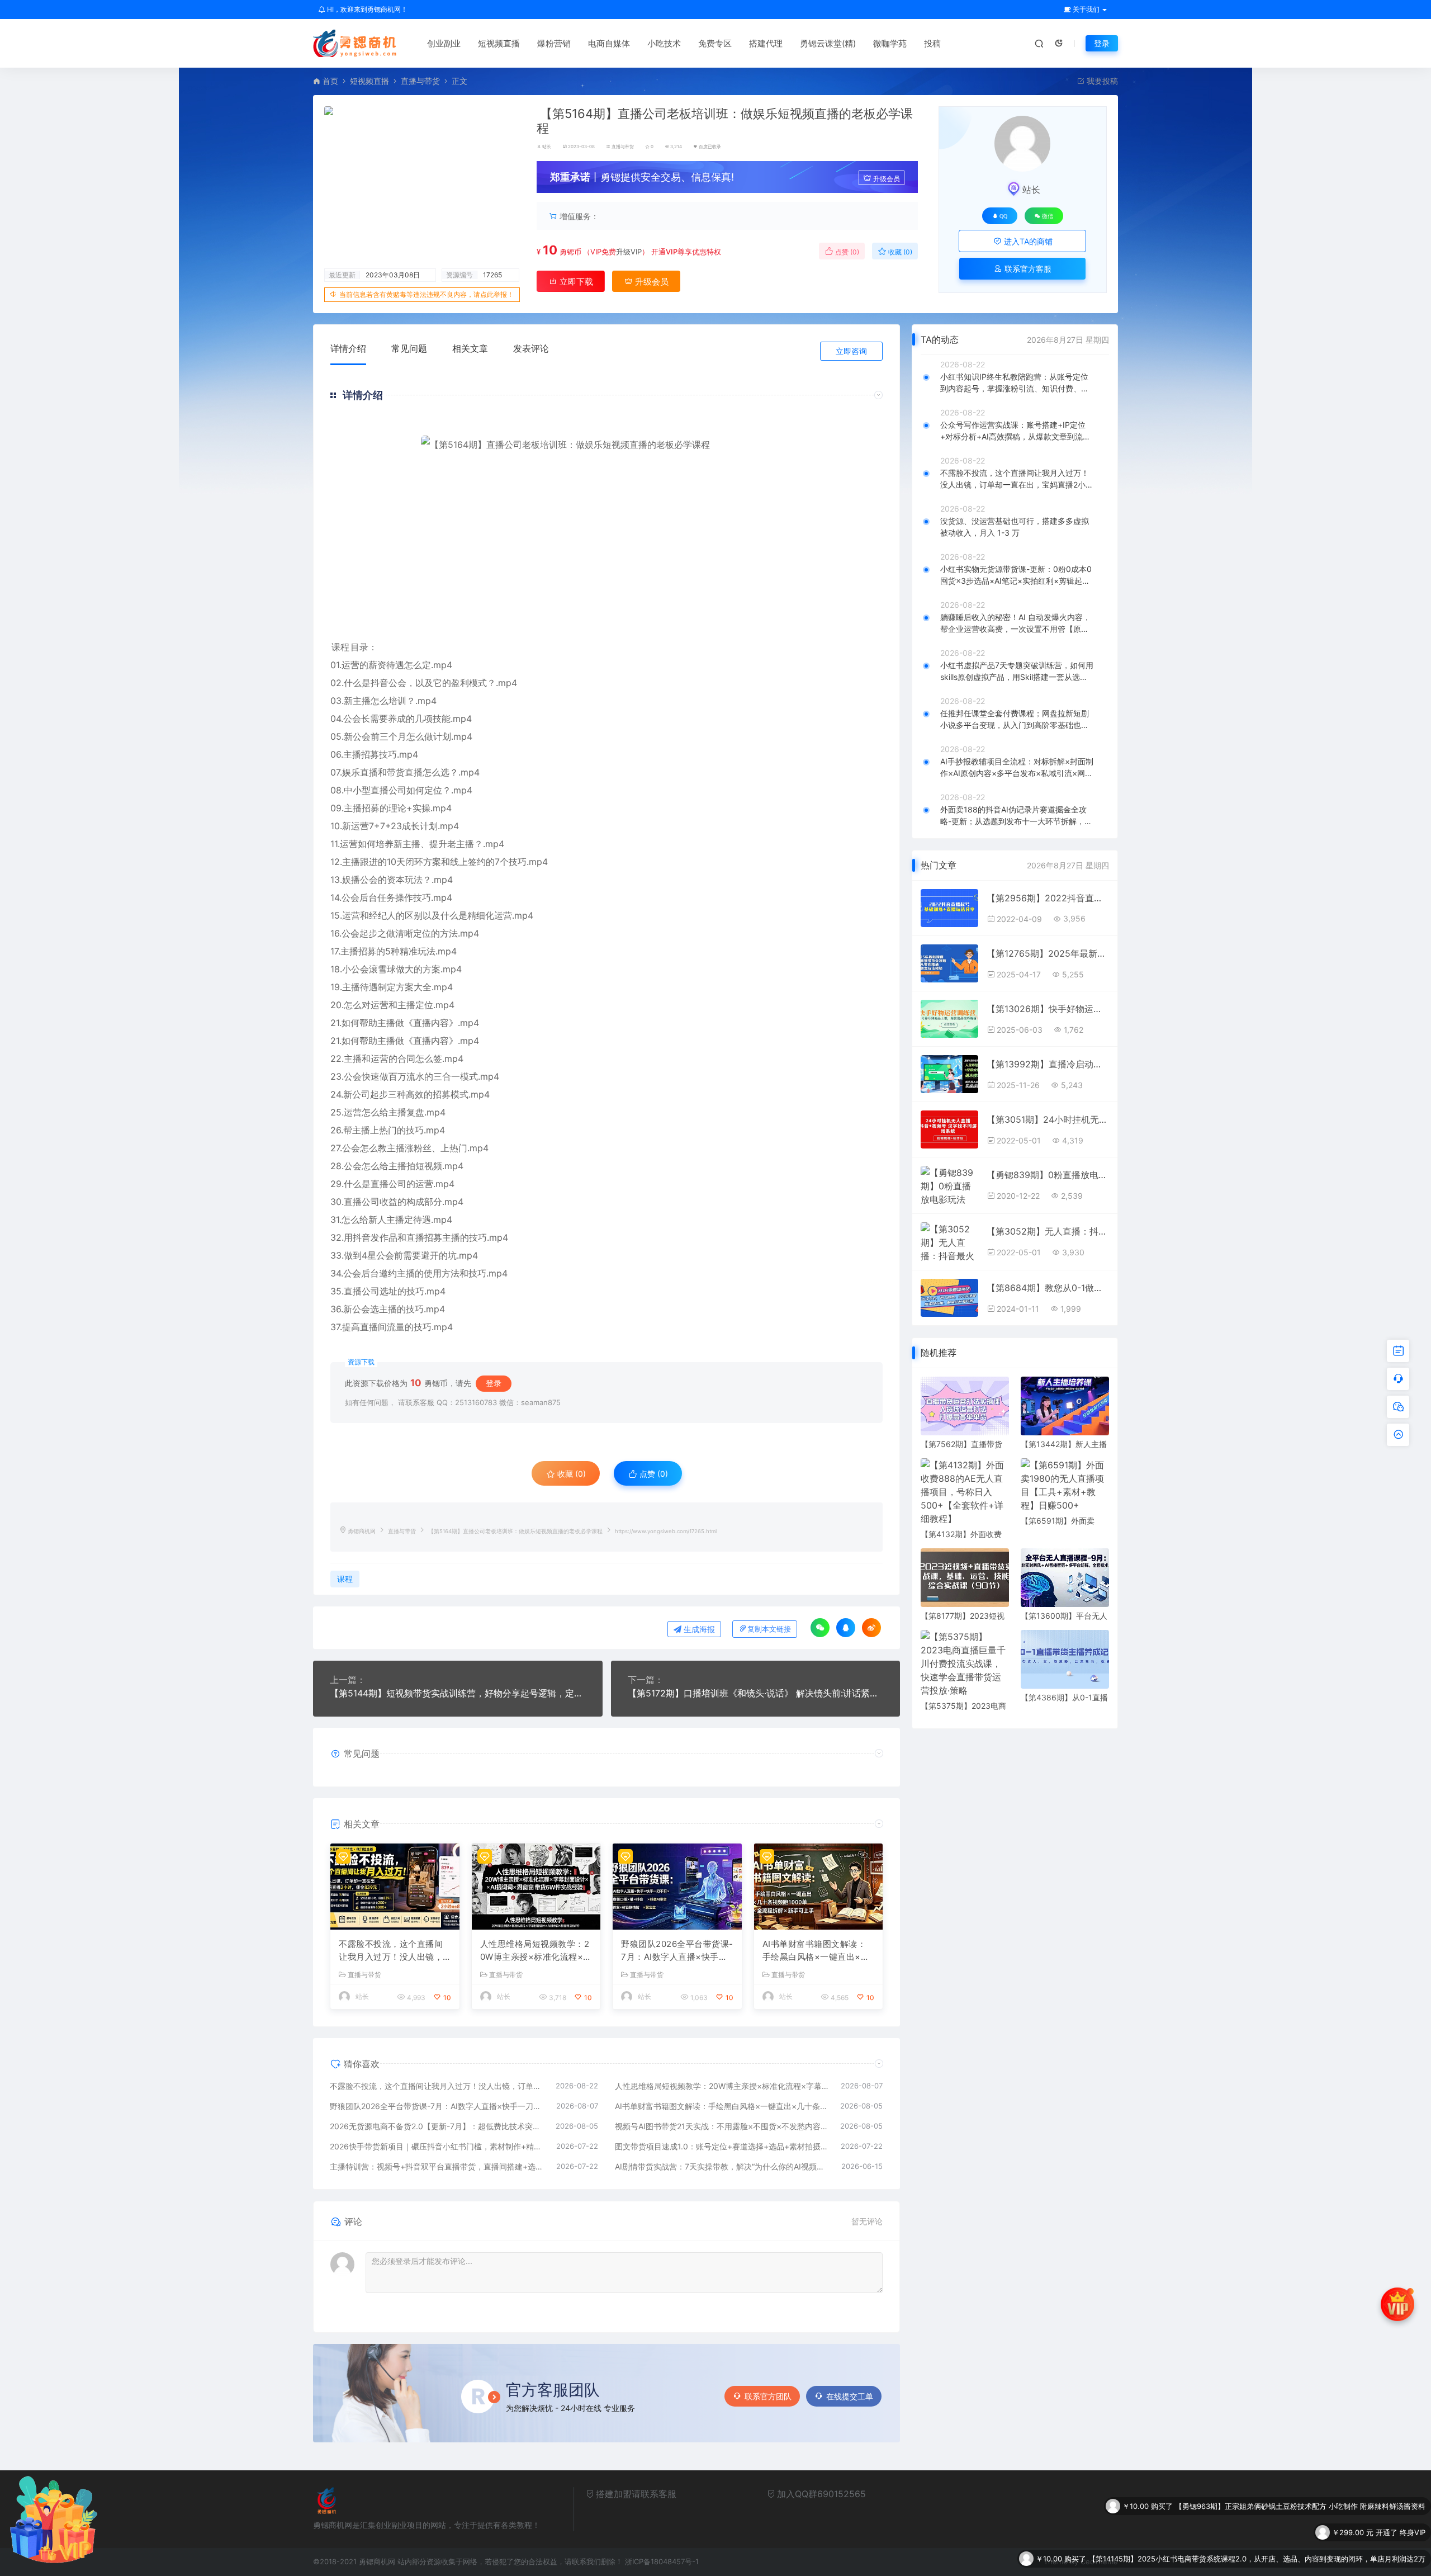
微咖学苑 (890, 43)
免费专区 (715, 43)
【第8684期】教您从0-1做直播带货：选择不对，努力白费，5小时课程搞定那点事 (1048, 1288)
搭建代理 (766, 43)
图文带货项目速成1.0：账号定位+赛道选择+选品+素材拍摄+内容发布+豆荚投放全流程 (722, 2146)
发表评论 (531, 348)
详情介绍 (348, 348)
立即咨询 (851, 351)
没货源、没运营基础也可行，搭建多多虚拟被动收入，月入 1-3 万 (1015, 527)
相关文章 (470, 348)
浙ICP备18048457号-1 (662, 2561)
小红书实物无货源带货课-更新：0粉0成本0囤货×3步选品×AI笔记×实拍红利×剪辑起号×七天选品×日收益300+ (1016, 575)
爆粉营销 (554, 43)
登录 (1102, 43)
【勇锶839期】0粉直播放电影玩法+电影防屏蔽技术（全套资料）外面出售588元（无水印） (1048, 1175)
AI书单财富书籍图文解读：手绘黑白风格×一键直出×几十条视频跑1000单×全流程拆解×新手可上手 (816, 1951)
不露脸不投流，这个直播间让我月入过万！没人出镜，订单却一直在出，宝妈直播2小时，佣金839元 (394, 1951)
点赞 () (846, 252)
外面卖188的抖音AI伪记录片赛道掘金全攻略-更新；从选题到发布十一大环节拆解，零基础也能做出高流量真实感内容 (1016, 816)
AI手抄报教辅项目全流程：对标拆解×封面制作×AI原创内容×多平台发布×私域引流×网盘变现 (1017, 768)
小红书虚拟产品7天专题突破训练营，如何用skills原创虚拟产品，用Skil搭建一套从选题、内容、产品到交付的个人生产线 (1017, 672)
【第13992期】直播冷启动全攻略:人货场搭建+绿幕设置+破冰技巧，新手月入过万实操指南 (1048, 1064)
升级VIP (629, 252)
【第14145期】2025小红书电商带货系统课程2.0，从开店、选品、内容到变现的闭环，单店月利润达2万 (1257, 2508)
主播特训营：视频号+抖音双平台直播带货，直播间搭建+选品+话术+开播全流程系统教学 (437, 2166)
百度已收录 (710, 146)
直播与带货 (420, 81)
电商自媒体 (609, 43)
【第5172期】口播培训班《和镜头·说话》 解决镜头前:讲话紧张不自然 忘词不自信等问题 (756, 1693)
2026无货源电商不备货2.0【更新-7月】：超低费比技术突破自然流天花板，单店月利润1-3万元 (437, 2126)
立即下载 (575, 282)
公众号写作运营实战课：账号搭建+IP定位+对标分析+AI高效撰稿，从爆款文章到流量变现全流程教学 (1015, 431)
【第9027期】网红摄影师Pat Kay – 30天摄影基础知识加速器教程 (1319, 2535)
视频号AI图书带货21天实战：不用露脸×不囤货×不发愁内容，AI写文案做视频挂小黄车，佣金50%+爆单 (722, 2126)
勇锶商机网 (362, 1531)
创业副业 (444, 43)
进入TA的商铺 (1027, 241)
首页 (330, 81)
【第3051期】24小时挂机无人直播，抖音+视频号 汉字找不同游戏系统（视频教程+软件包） (1048, 1119)
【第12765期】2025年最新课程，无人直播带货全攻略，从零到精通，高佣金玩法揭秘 (1048, 953)
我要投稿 (1101, 81)
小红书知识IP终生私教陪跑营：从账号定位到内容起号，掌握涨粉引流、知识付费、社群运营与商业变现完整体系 (1015, 383)
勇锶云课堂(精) (828, 43)
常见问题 (409, 348)
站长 (547, 146)
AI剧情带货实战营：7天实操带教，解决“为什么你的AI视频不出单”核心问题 (723, 2166)
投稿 (932, 43)
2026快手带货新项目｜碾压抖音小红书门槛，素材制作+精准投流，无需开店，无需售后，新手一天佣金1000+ (437, 2146)
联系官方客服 (1027, 269)
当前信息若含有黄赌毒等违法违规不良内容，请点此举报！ (427, 294)
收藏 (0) (899, 252)
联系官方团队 (768, 2396)
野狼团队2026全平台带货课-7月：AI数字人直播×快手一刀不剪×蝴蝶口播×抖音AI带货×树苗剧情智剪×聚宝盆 (677, 1951)
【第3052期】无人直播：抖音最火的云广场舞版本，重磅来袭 (1048, 1231)
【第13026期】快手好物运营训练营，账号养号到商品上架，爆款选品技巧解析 (1048, 1009)
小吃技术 (664, 43)
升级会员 (887, 179)
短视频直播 (499, 43)
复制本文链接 (769, 1629)
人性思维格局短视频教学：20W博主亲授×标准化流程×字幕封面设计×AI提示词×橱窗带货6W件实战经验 (536, 1951)
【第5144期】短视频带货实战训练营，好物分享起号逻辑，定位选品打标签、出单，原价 (458, 1693)
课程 (340, 647)
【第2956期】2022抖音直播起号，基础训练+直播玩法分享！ (1048, 898)
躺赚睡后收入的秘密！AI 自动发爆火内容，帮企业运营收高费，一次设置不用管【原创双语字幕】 (1015, 623)
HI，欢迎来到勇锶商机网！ (366, 9)
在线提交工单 (850, 2396)
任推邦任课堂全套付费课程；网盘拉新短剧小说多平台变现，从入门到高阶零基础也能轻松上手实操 (1015, 720)
